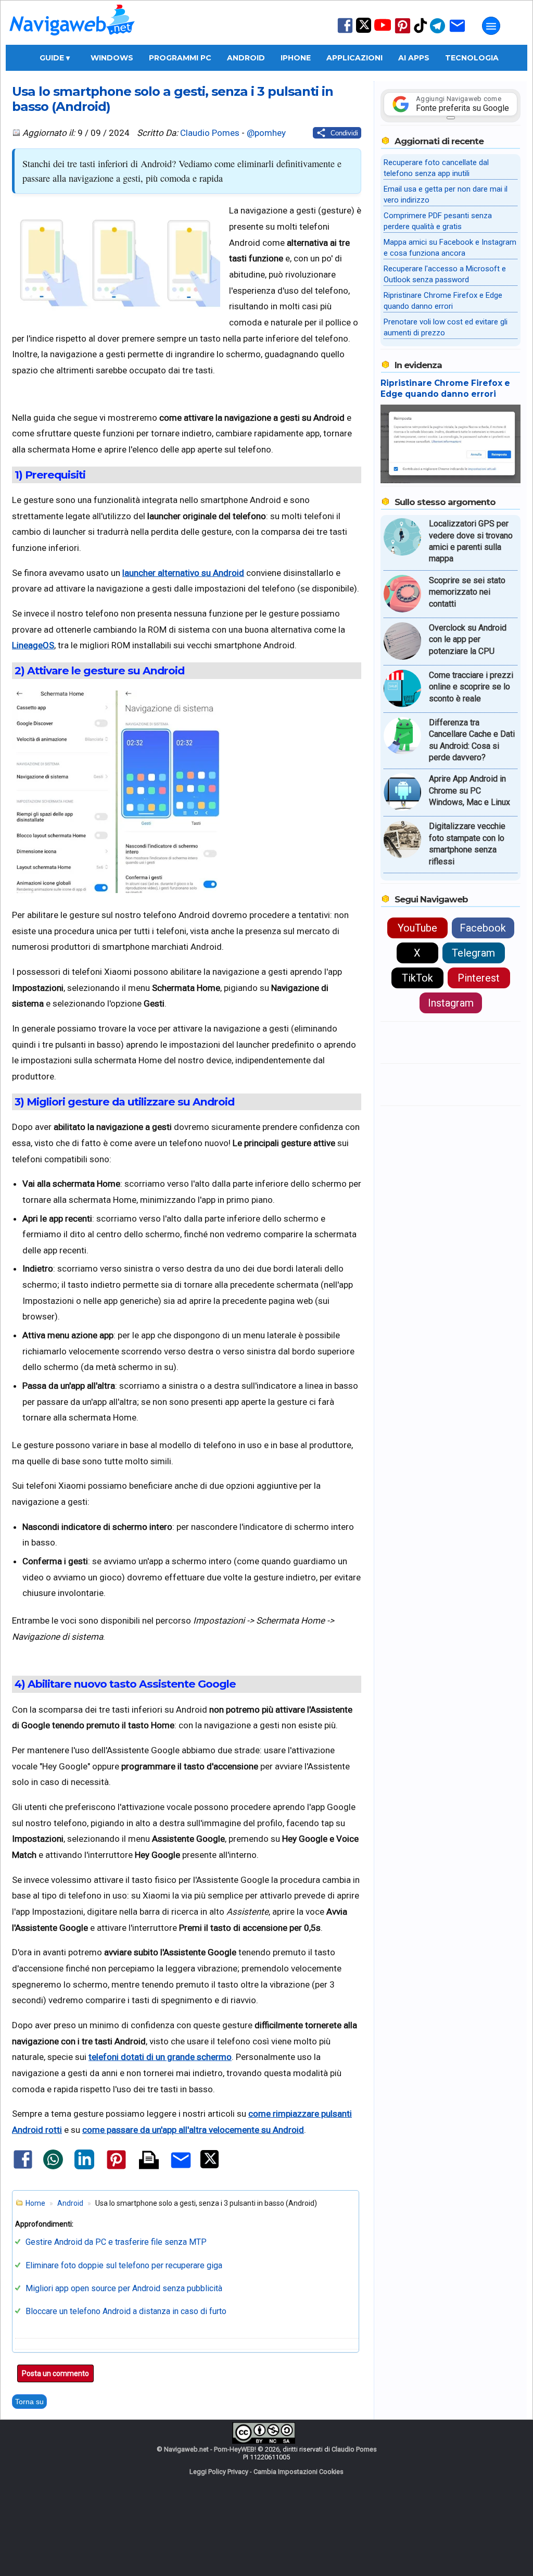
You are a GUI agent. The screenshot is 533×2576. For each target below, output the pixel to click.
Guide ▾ (55, 58)
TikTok (417, 978)
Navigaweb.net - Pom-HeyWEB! (210, 2449)
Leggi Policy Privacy (219, 2472)
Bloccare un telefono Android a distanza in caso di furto (126, 2311)
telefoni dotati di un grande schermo (160, 2057)
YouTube (417, 928)
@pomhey (266, 133)
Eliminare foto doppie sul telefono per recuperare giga (124, 2265)
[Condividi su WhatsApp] (53, 2167)
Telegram (473, 953)
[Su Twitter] (364, 30)
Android (246, 58)
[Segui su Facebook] (345, 32)
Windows (112, 58)
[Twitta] (210, 2166)
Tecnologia (472, 58)
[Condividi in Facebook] (23, 2168)
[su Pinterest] (403, 33)
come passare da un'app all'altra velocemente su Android (193, 2130)
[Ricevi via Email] (457, 33)
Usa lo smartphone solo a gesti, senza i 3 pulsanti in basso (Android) (173, 99)
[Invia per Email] (181, 2170)
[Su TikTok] (421, 32)
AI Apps (414, 58)
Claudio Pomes (210, 133)
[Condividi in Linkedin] (84, 2167)
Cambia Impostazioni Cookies (299, 2472)
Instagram (451, 1003)
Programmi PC (180, 58)
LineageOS (33, 645)
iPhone (296, 58)
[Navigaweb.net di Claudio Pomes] (71, 40)
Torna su (29, 2402)
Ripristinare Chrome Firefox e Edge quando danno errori (445, 388)
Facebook (483, 928)
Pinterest (479, 978)
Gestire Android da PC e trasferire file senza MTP (116, 2242)
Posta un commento (55, 2373)
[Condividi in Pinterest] (116, 2169)
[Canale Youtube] (383, 28)
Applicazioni (354, 58)
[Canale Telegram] (437, 33)
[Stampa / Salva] (149, 2161)
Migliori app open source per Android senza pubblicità (124, 2288)
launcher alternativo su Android (183, 573)
